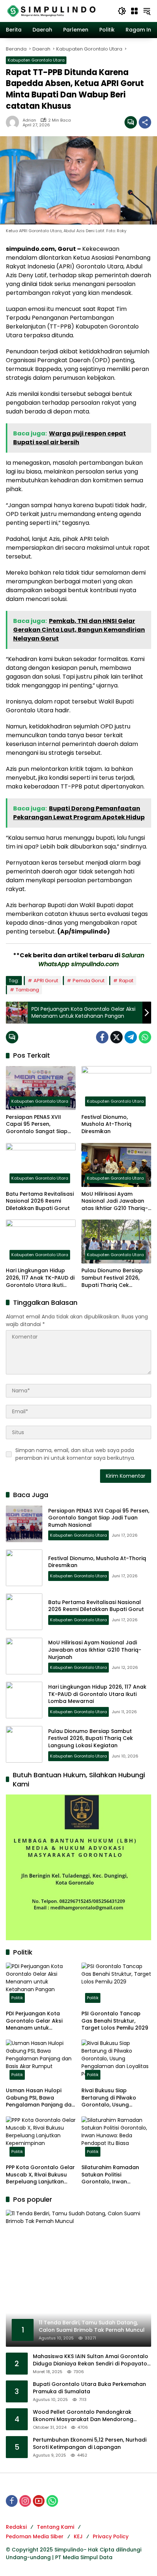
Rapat (126, 981)
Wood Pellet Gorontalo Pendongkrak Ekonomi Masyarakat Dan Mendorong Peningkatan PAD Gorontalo (83, 2416)
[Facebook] (102, 1037)
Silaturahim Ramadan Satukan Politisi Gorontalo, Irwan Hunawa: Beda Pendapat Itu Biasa (114, 2175)
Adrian (29, 120)
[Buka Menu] (134, 11)
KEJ (78, 2536)
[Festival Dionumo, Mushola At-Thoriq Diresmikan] (116, 1088)
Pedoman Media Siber (35, 2536)
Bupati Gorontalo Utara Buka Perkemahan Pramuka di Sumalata (89, 2388)
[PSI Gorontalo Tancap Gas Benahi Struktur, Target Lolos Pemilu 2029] (116, 1985)
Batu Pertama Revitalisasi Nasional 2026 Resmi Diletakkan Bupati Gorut (40, 1201)
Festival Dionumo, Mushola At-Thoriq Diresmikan (106, 1124)
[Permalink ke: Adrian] (14, 122)
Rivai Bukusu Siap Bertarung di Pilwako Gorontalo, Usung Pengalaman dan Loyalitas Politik (109, 2098)
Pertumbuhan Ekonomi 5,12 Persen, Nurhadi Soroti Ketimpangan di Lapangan (90, 2444)
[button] (122, 11)
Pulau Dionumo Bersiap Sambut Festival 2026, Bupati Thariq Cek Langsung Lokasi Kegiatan (116, 1278)
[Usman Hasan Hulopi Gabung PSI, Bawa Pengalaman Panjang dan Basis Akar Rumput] (41, 2061)
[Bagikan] (145, 122)
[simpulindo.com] (51, 11)
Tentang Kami (55, 2527)
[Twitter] (116, 1037)
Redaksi (16, 2527)
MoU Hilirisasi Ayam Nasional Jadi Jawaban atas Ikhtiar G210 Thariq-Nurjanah (115, 1201)
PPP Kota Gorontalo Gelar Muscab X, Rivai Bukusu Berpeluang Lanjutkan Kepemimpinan (40, 2175)
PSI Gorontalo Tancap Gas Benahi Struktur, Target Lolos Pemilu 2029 (115, 2021)
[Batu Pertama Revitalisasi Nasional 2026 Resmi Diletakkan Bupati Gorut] (41, 1165)
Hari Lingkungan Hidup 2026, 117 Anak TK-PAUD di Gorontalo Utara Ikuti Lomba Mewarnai (40, 1278)
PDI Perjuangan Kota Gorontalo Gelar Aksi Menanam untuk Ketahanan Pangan (34, 2021)
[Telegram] (131, 1037)
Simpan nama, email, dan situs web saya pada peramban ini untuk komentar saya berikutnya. (75, 1454)
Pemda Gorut (89, 981)
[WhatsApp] (145, 1037)
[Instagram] (25, 2501)
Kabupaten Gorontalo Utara (36, 60)
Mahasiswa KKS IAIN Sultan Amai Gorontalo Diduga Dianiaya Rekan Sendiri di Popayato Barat (91, 2360)
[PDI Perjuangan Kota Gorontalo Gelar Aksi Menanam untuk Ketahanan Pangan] (41, 1985)
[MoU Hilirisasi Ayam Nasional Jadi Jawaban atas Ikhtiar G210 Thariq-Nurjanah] (116, 1165)
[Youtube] (39, 2501)
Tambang (27, 990)
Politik (17, 1998)
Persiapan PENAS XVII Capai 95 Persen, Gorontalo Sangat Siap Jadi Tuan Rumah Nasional (37, 1124)
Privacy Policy (111, 2536)
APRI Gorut (46, 981)
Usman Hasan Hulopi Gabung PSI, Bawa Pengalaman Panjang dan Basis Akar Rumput (40, 2098)
